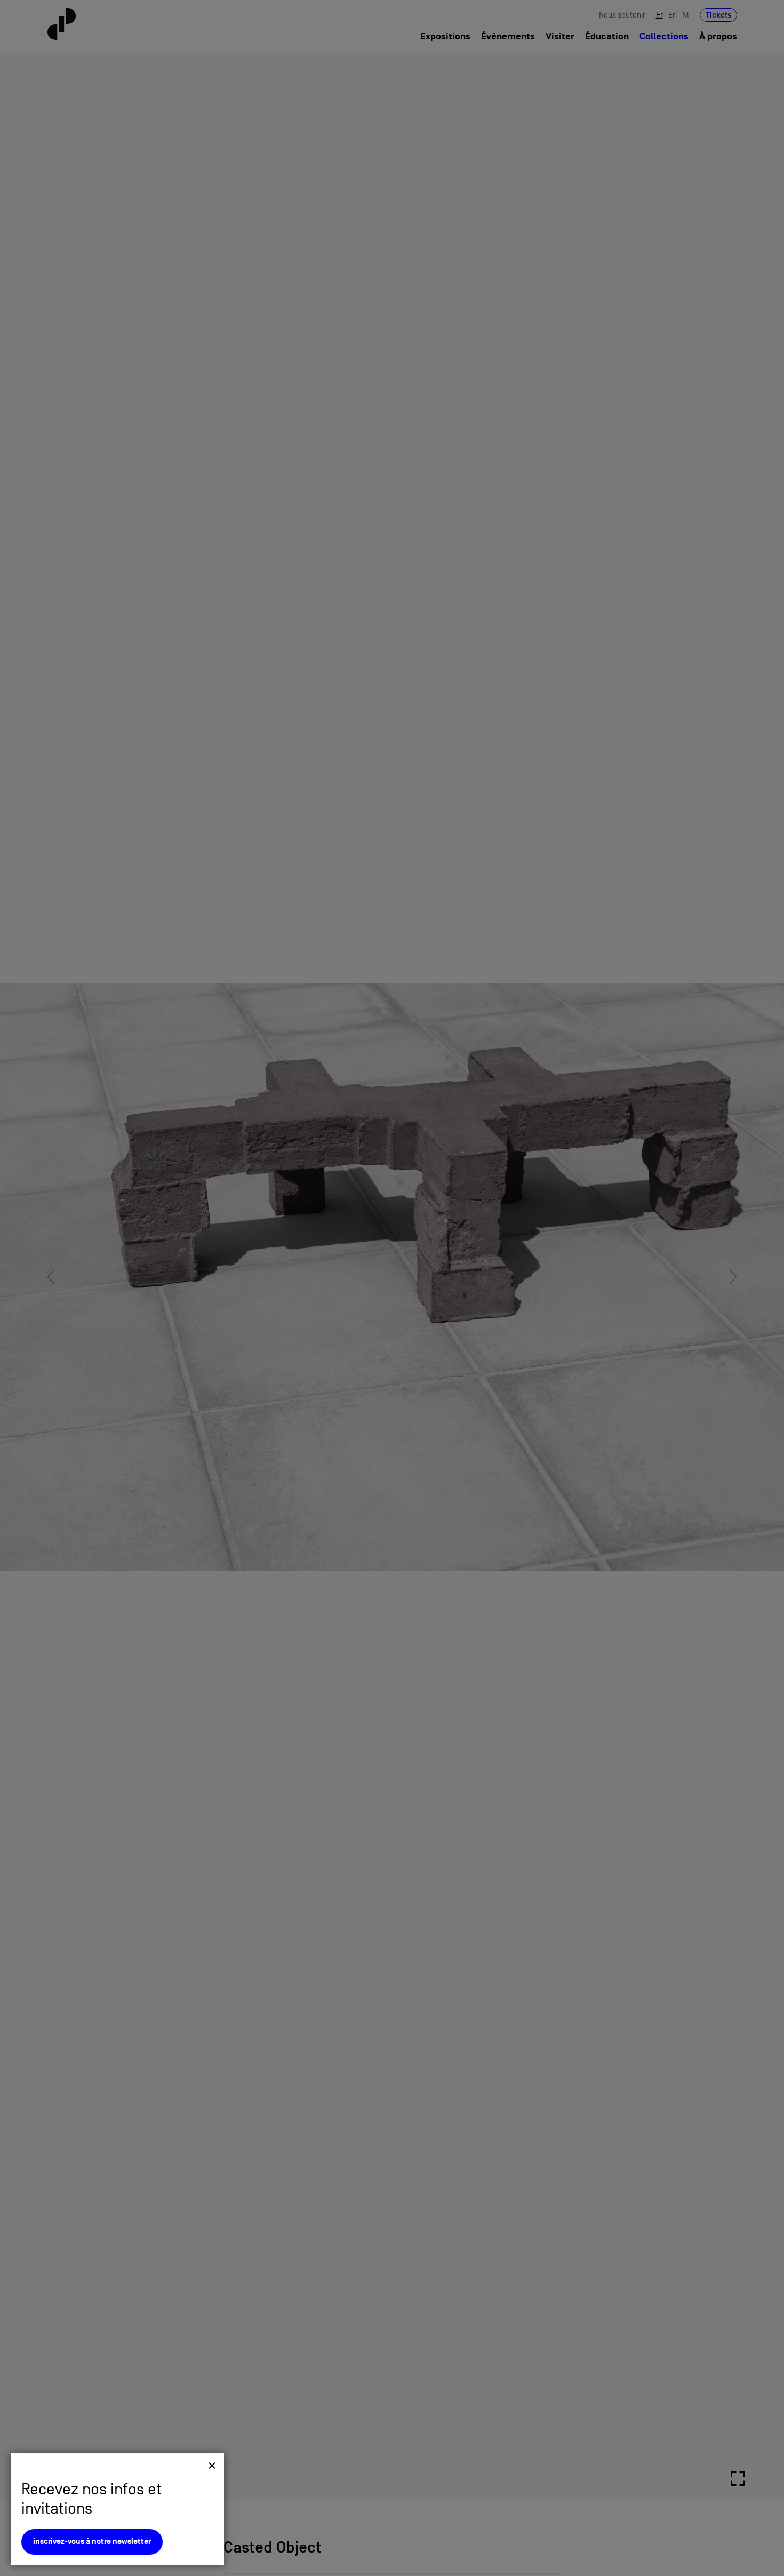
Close (212, 2465)
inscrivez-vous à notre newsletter (92, 2542)
